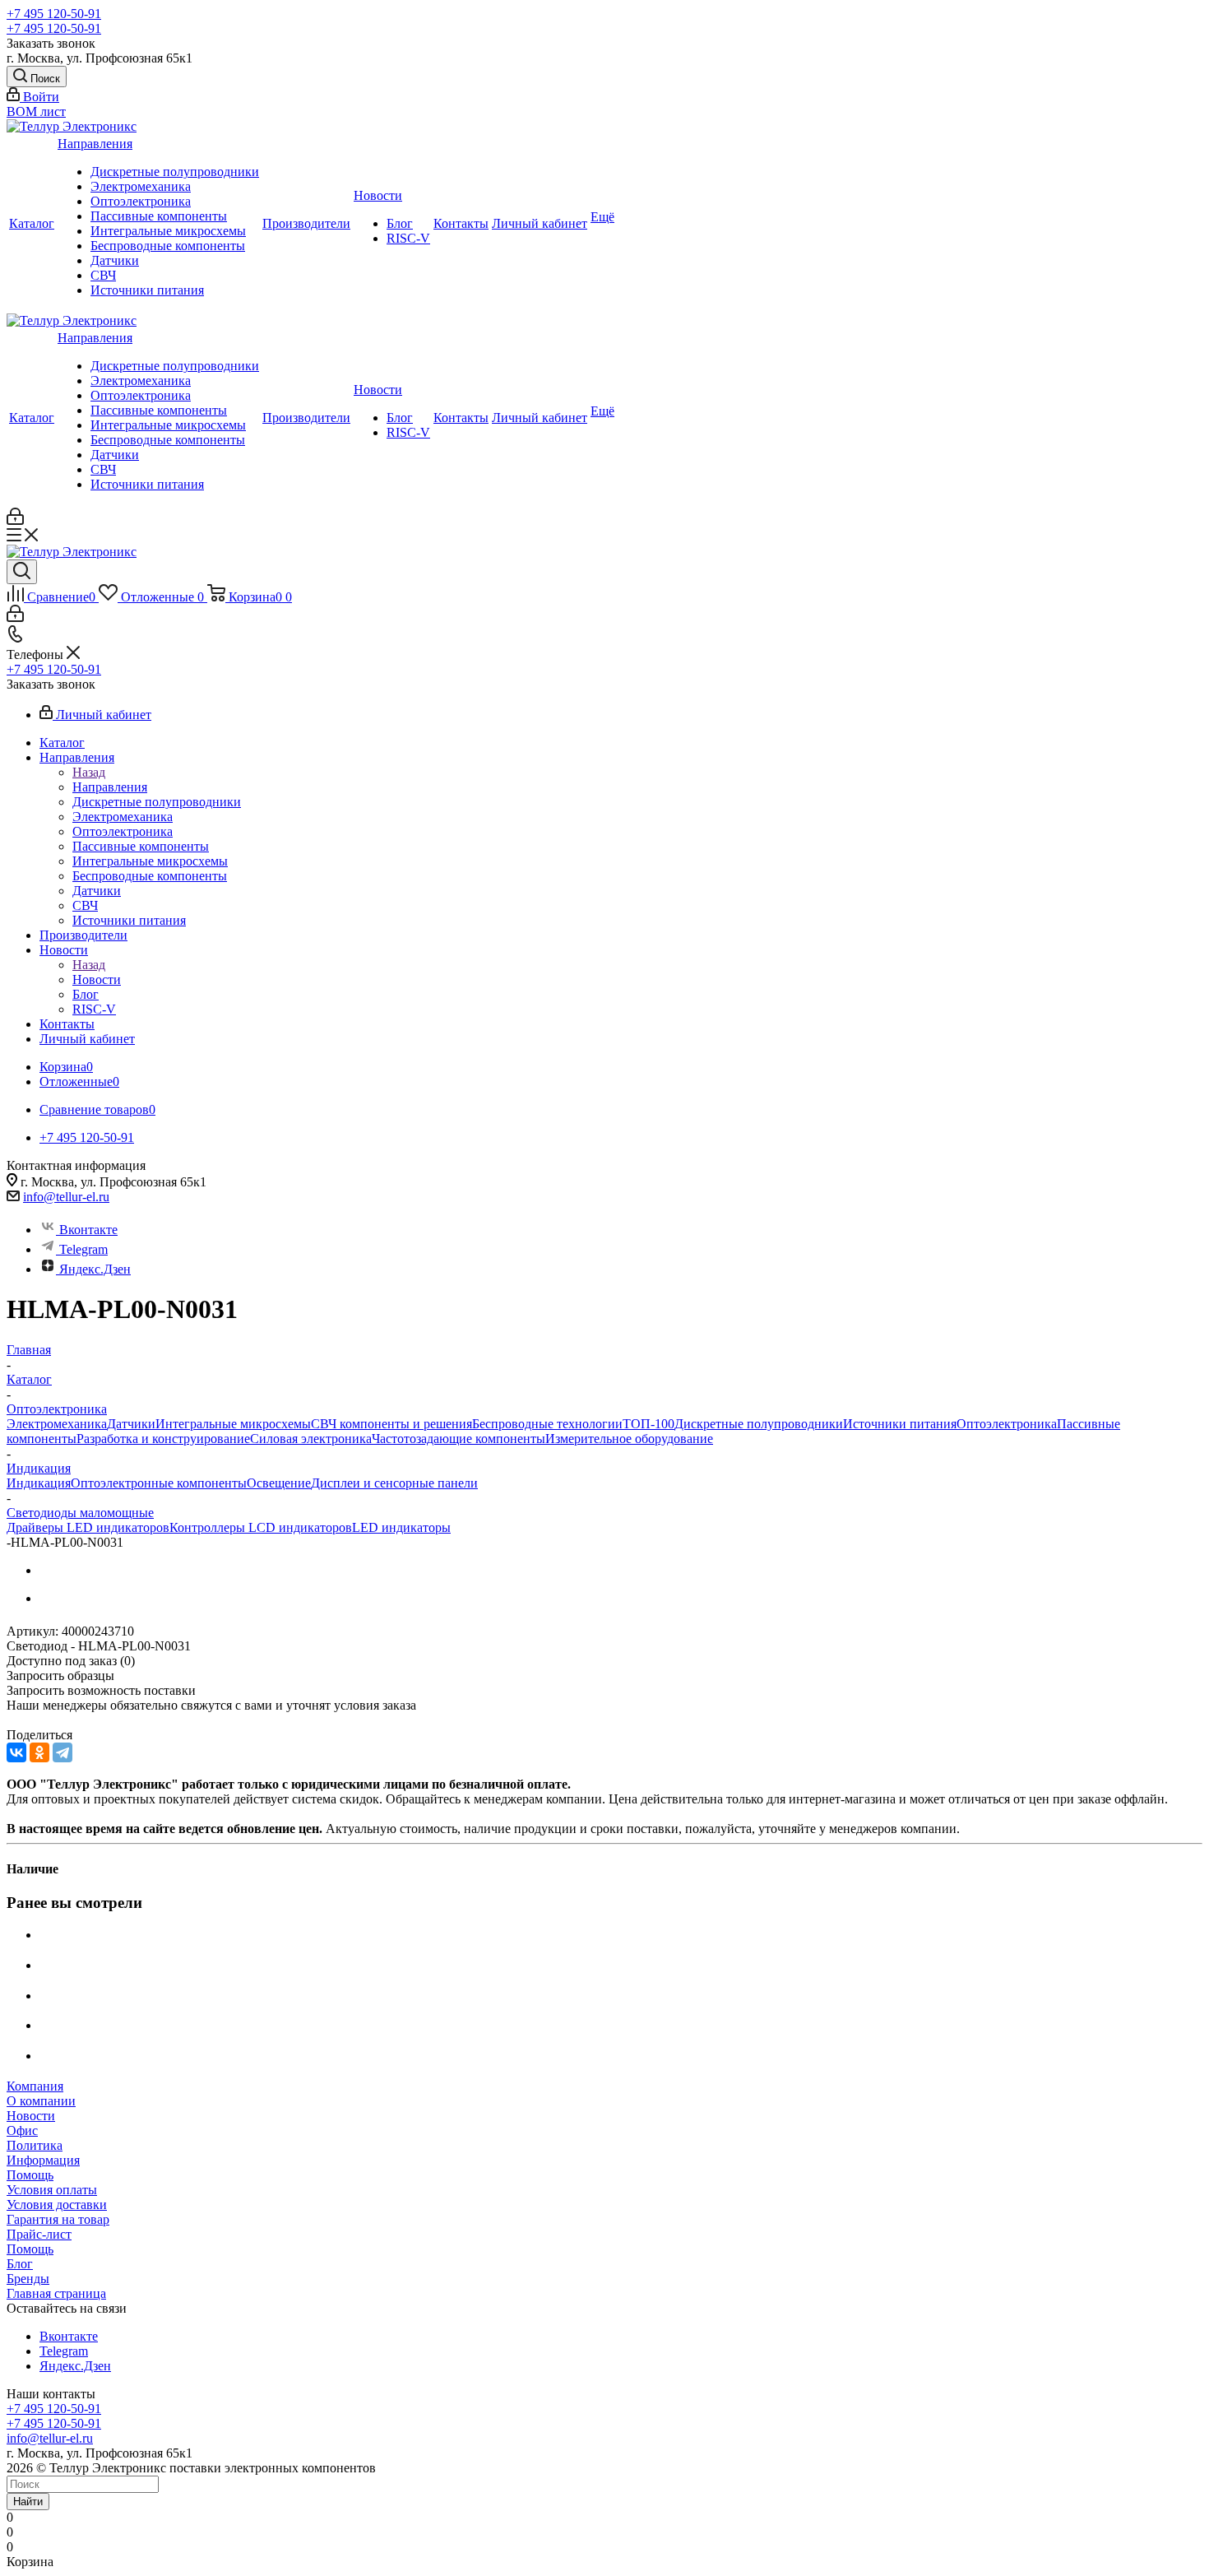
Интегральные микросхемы (168, 231)
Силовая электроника (311, 1439)
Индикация (39, 1483)
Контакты (461, 223)
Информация (43, 2160)
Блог (400, 223)
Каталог (32, 223)
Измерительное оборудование (629, 1439)
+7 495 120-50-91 (54, 14)
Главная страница (56, 2293)
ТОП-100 (649, 1424)
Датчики (115, 260)
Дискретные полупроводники (175, 172)
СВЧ (103, 275)
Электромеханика (141, 186)
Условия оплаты (52, 2190)
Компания (35, 2086)
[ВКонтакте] (16, 1752)
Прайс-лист (39, 2234)
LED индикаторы (401, 1527)
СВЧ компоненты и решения (391, 1424)
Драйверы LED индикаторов (88, 1527)
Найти (28, 2502)
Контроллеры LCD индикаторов (261, 1527)
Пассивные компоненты (159, 216)
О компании (41, 2101)
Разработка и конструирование (163, 1439)
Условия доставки (57, 2205)
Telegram (83, 1249)
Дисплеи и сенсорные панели (394, 1483)
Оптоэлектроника (141, 201)
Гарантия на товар (58, 2219)
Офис (22, 2130)
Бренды (28, 2279)
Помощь (30, 2175)
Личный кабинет (540, 223)
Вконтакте (88, 1230)
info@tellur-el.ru (66, 1197)
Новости (378, 195)
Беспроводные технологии (547, 1424)
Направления (95, 144)
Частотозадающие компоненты (459, 1439)
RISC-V (408, 238)
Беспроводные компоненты (168, 246)
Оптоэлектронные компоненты (159, 1483)
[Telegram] (63, 1752)
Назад (89, 772)
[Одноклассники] (39, 1752)
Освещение (279, 1483)
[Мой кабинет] (15, 520)
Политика (35, 2145)
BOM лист (36, 111)
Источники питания (147, 290)
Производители (306, 223)
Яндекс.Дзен (95, 1269)
